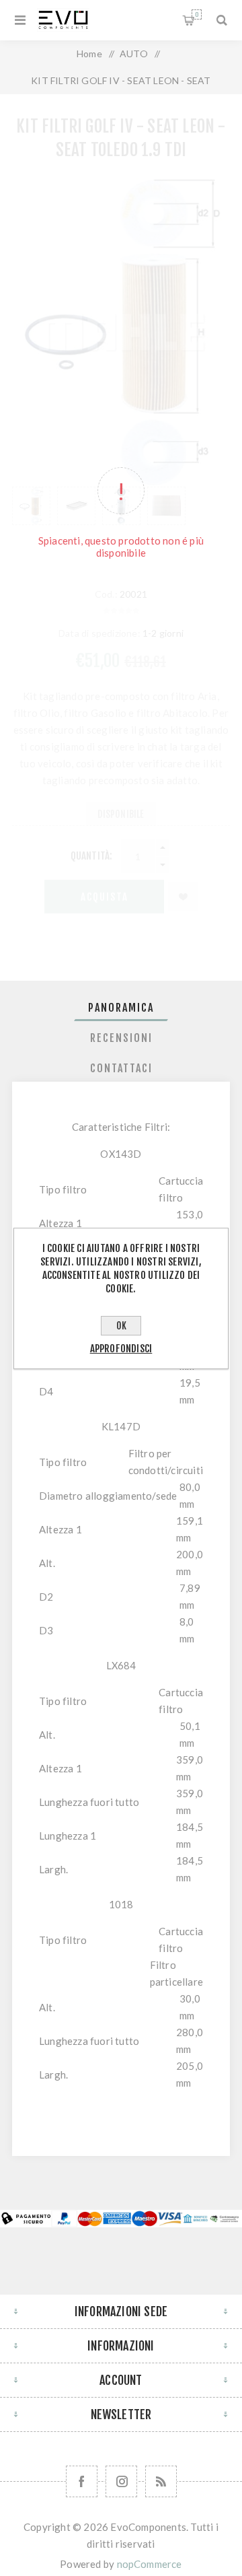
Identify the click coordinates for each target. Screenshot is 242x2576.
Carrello (197, 14)
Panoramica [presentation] (121, 1008)
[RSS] (161, 2481)
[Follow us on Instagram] (121, 2481)
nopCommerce (150, 2564)
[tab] (121, 1008)
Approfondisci (121, 1349)
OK (121, 1326)
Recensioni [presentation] (121, 1038)
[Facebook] (82, 2481)
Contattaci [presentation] (121, 1068)
